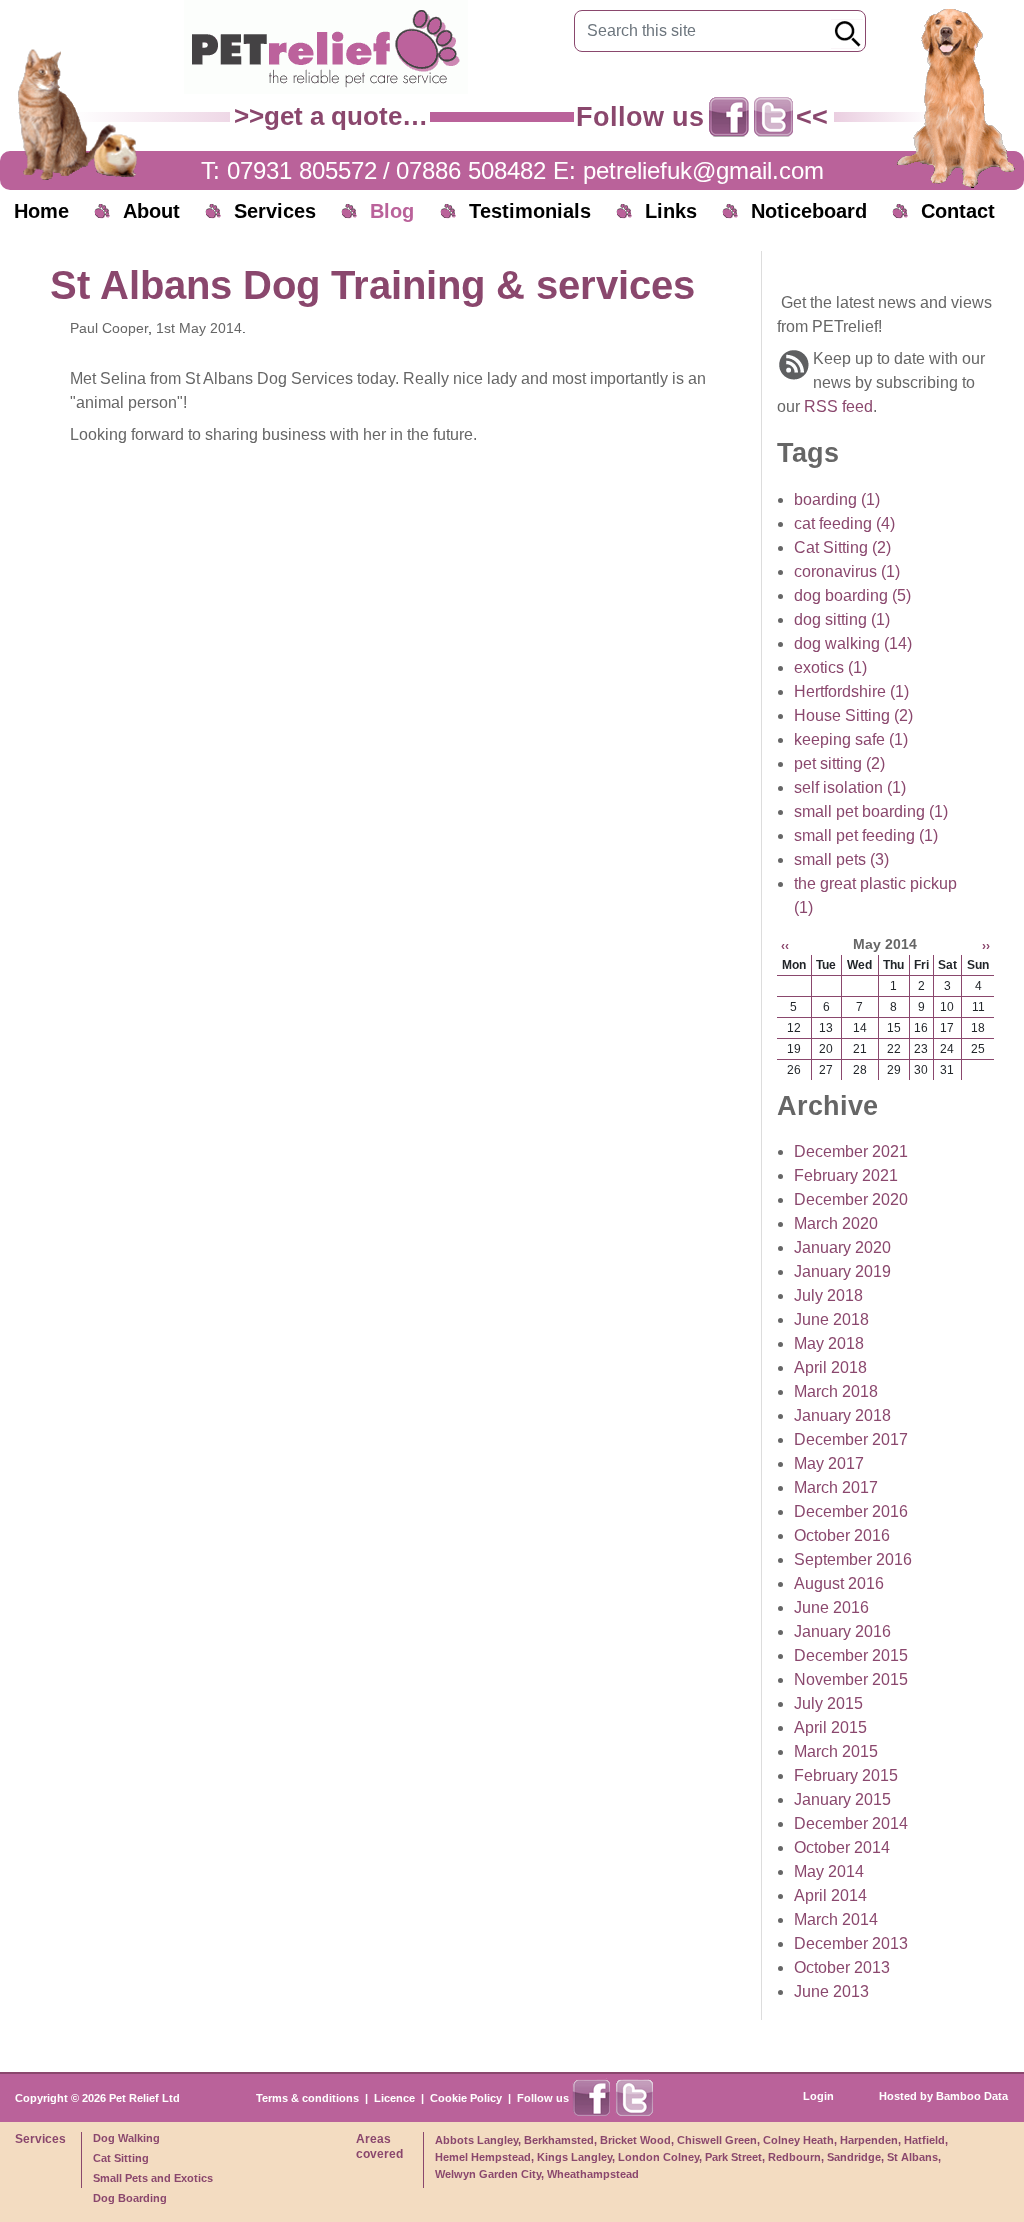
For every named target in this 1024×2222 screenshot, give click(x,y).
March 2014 (836, 1919)
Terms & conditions (307, 2098)
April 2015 (830, 1727)
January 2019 (842, 1271)
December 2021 (851, 1151)
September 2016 (853, 1559)
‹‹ (785, 946)
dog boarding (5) (852, 595)
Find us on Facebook (729, 117)
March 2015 (836, 1751)
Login (818, 2096)
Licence (394, 2098)
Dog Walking (126, 2138)
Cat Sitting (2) (842, 547)
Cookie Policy (466, 2098)
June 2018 (831, 1319)
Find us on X (774, 117)
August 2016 (839, 1583)
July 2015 (828, 1703)
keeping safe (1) (851, 739)
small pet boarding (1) (871, 811)
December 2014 (851, 1823)
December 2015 (851, 1655)
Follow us (543, 2098)
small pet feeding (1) (866, 835)
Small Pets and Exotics (153, 2178)
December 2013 (851, 1943)
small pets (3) (841, 859)
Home (41, 211)
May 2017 (829, 1463)
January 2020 (842, 1247)
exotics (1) (830, 667)
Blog (392, 211)
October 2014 (842, 1847)
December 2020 (851, 1199)
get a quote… (346, 116)
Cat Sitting (121, 2158)
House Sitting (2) (853, 715)
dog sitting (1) (842, 619)
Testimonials (530, 211)
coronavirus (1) (847, 571)
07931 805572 (302, 170)
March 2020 (836, 1223)
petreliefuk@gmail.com (703, 170)
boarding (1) (837, 499)
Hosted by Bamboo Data (943, 2096)
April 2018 (830, 1367)
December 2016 (851, 1511)
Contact (958, 211)
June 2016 (831, 1607)
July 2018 (828, 1295)
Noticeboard (809, 211)
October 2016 (842, 1535)
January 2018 (842, 1415)
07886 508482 (471, 170)
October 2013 (842, 1967)
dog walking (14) (853, 643)
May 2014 (829, 1871)
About (151, 211)
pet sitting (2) (839, 763)
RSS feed (838, 406)
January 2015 (842, 1799)
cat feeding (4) (844, 523)
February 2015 (846, 1775)
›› (986, 946)
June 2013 (831, 1991)
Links (671, 211)
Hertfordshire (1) (851, 691)
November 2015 (851, 1679)
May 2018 (829, 1343)
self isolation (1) (850, 787)
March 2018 (836, 1391)
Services (275, 211)
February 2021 (846, 1175)
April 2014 (830, 1895)
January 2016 (842, 1631)
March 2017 (836, 1487)
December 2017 (851, 1439)
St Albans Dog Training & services (372, 285)
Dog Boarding (130, 2198)
